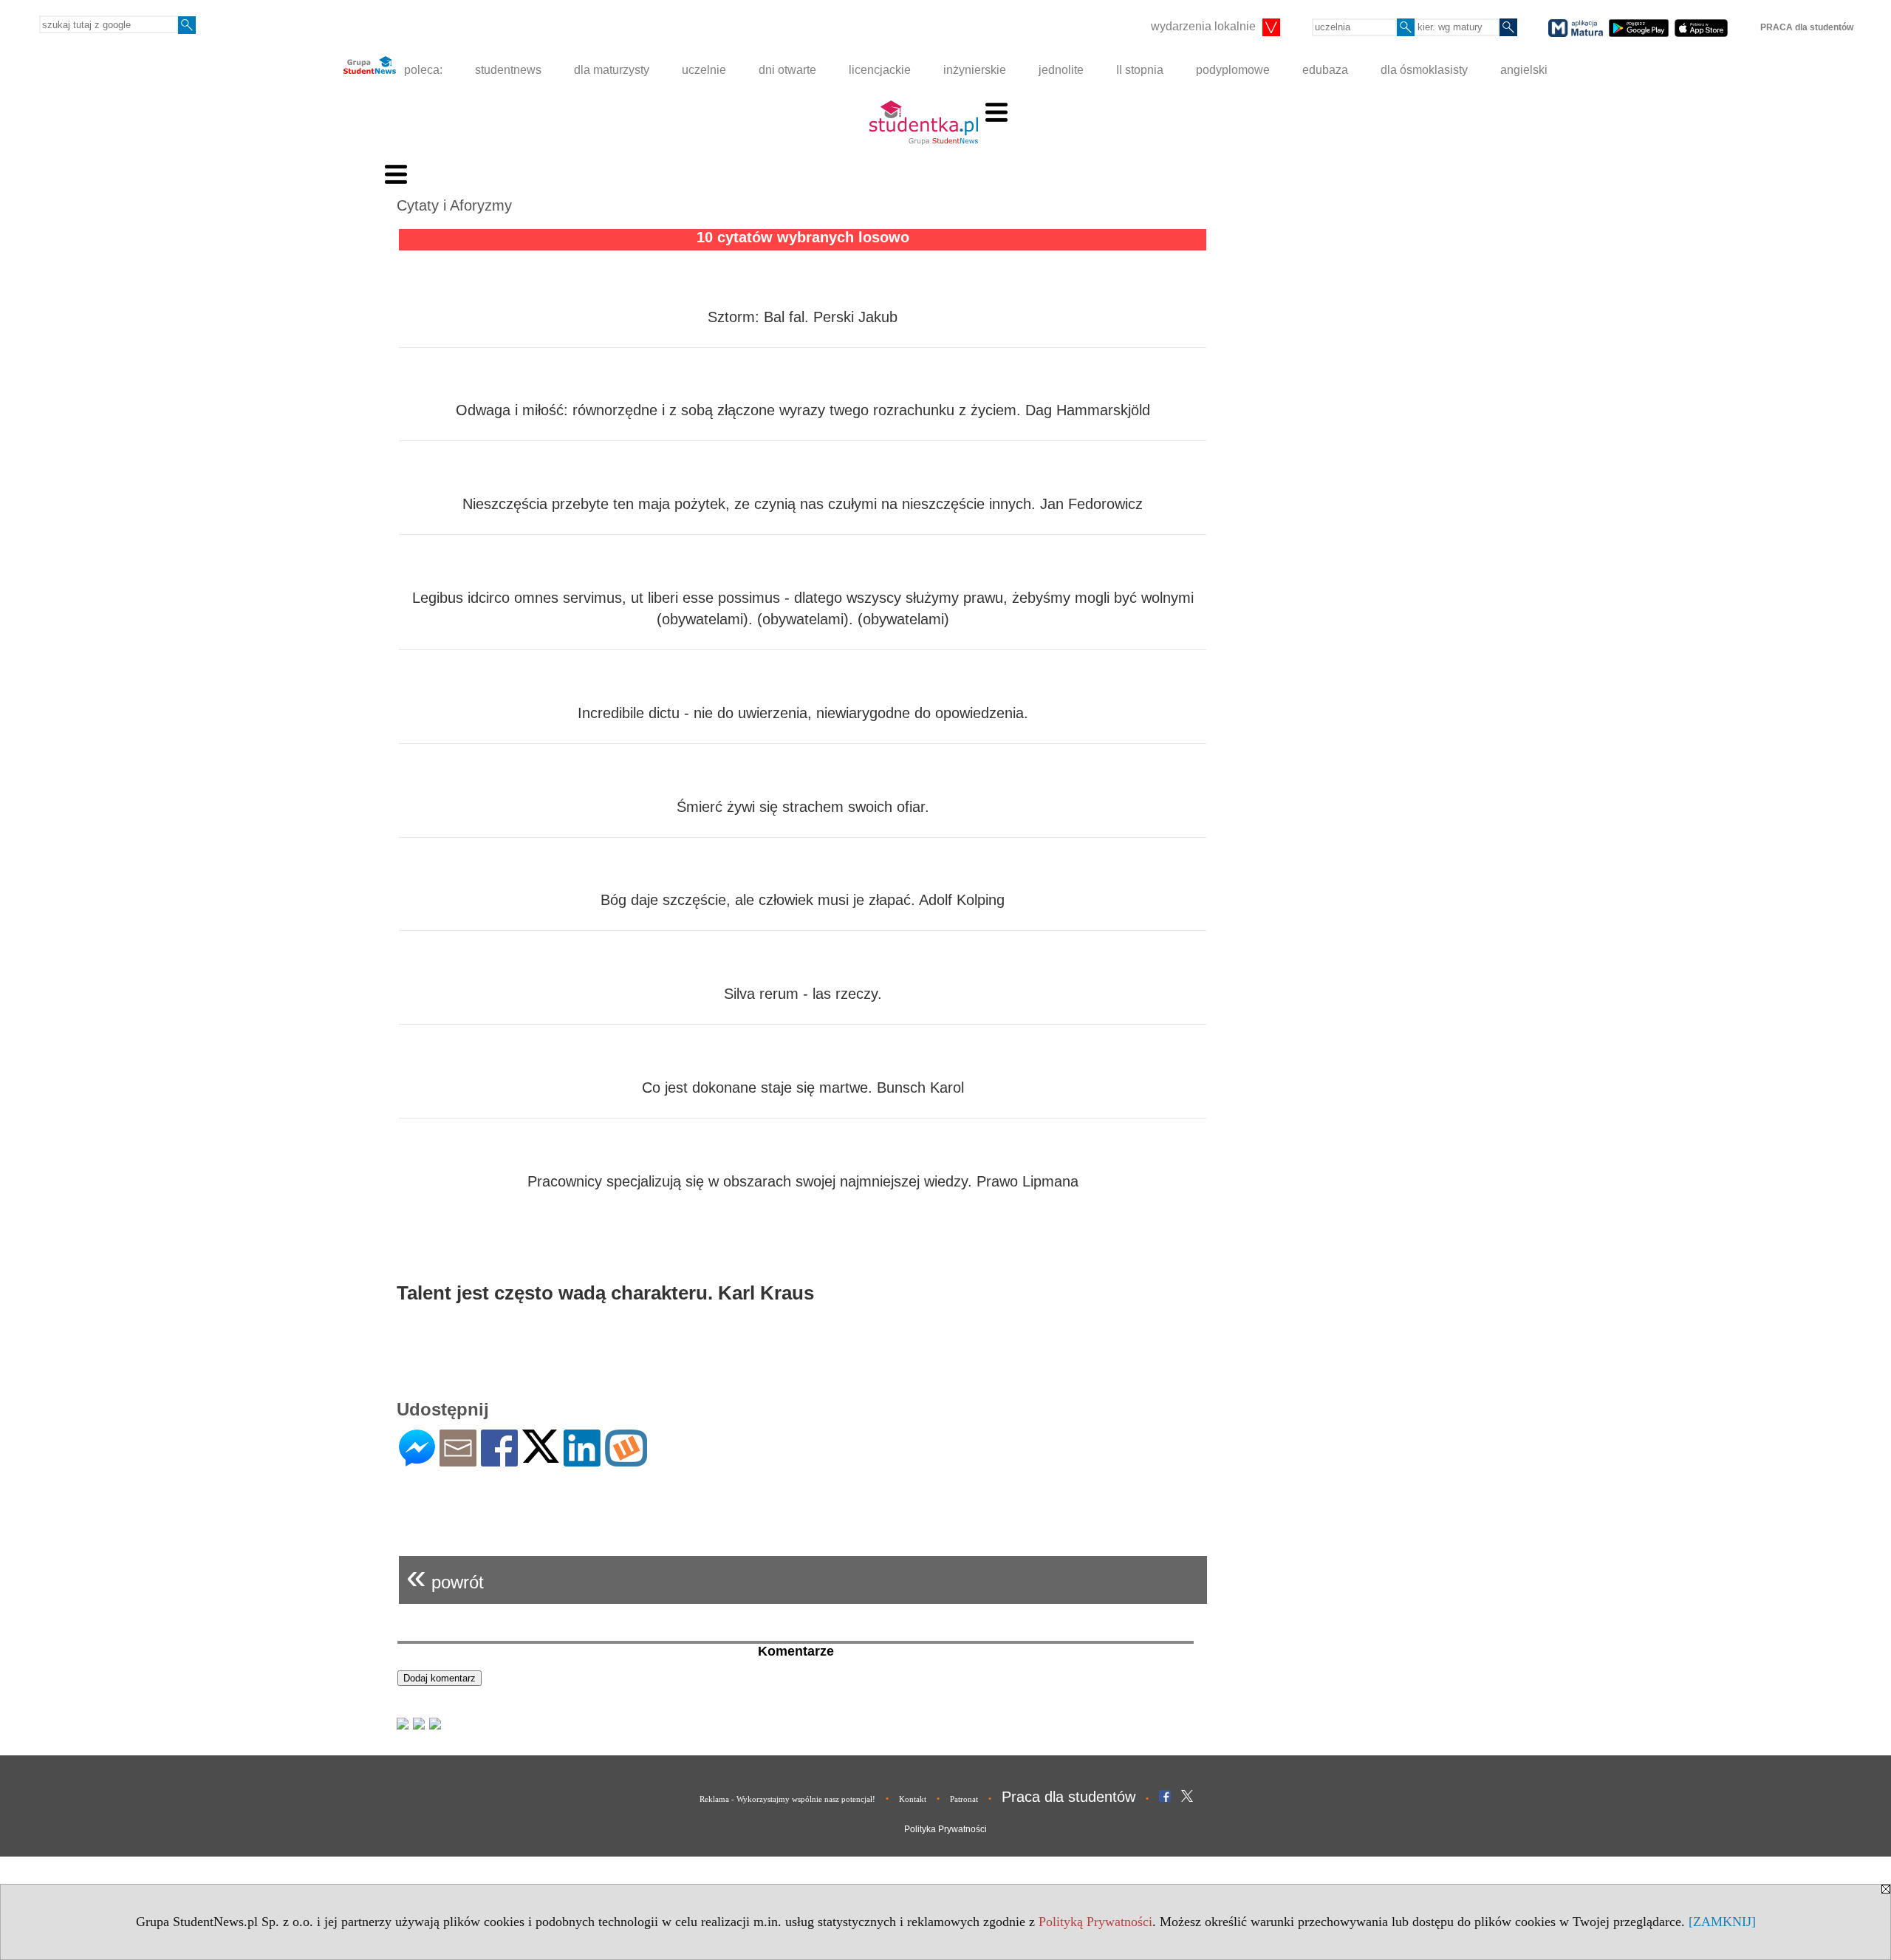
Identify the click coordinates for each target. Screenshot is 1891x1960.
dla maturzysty (612, 70)
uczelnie (704, 70)
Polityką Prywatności (1095, 1922)
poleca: (422, 70)
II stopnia (1140, 70)
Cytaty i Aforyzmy (454, 205)
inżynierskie (975, 70)
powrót (445, 1576)
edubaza (1325, 70)
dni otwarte (787, 70)
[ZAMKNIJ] (1722, 1922)
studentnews (508, 70)
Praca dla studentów (1068, 1797)
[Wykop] (626, 1460)
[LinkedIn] (582, 1460)
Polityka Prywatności (945, 1829)
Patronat (964, 1799)
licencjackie (880, 70)
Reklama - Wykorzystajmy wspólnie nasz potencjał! (787, 1799)
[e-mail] (458, 1460)
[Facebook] (499, 1460)
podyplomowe (1233, 70)
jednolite (1061, 70)
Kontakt (913, 1799)
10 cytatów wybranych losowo (803, 237)
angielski (1524, 70)
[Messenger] (417, 1460)
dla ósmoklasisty (1424, 70)
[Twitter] (541, 1457)
